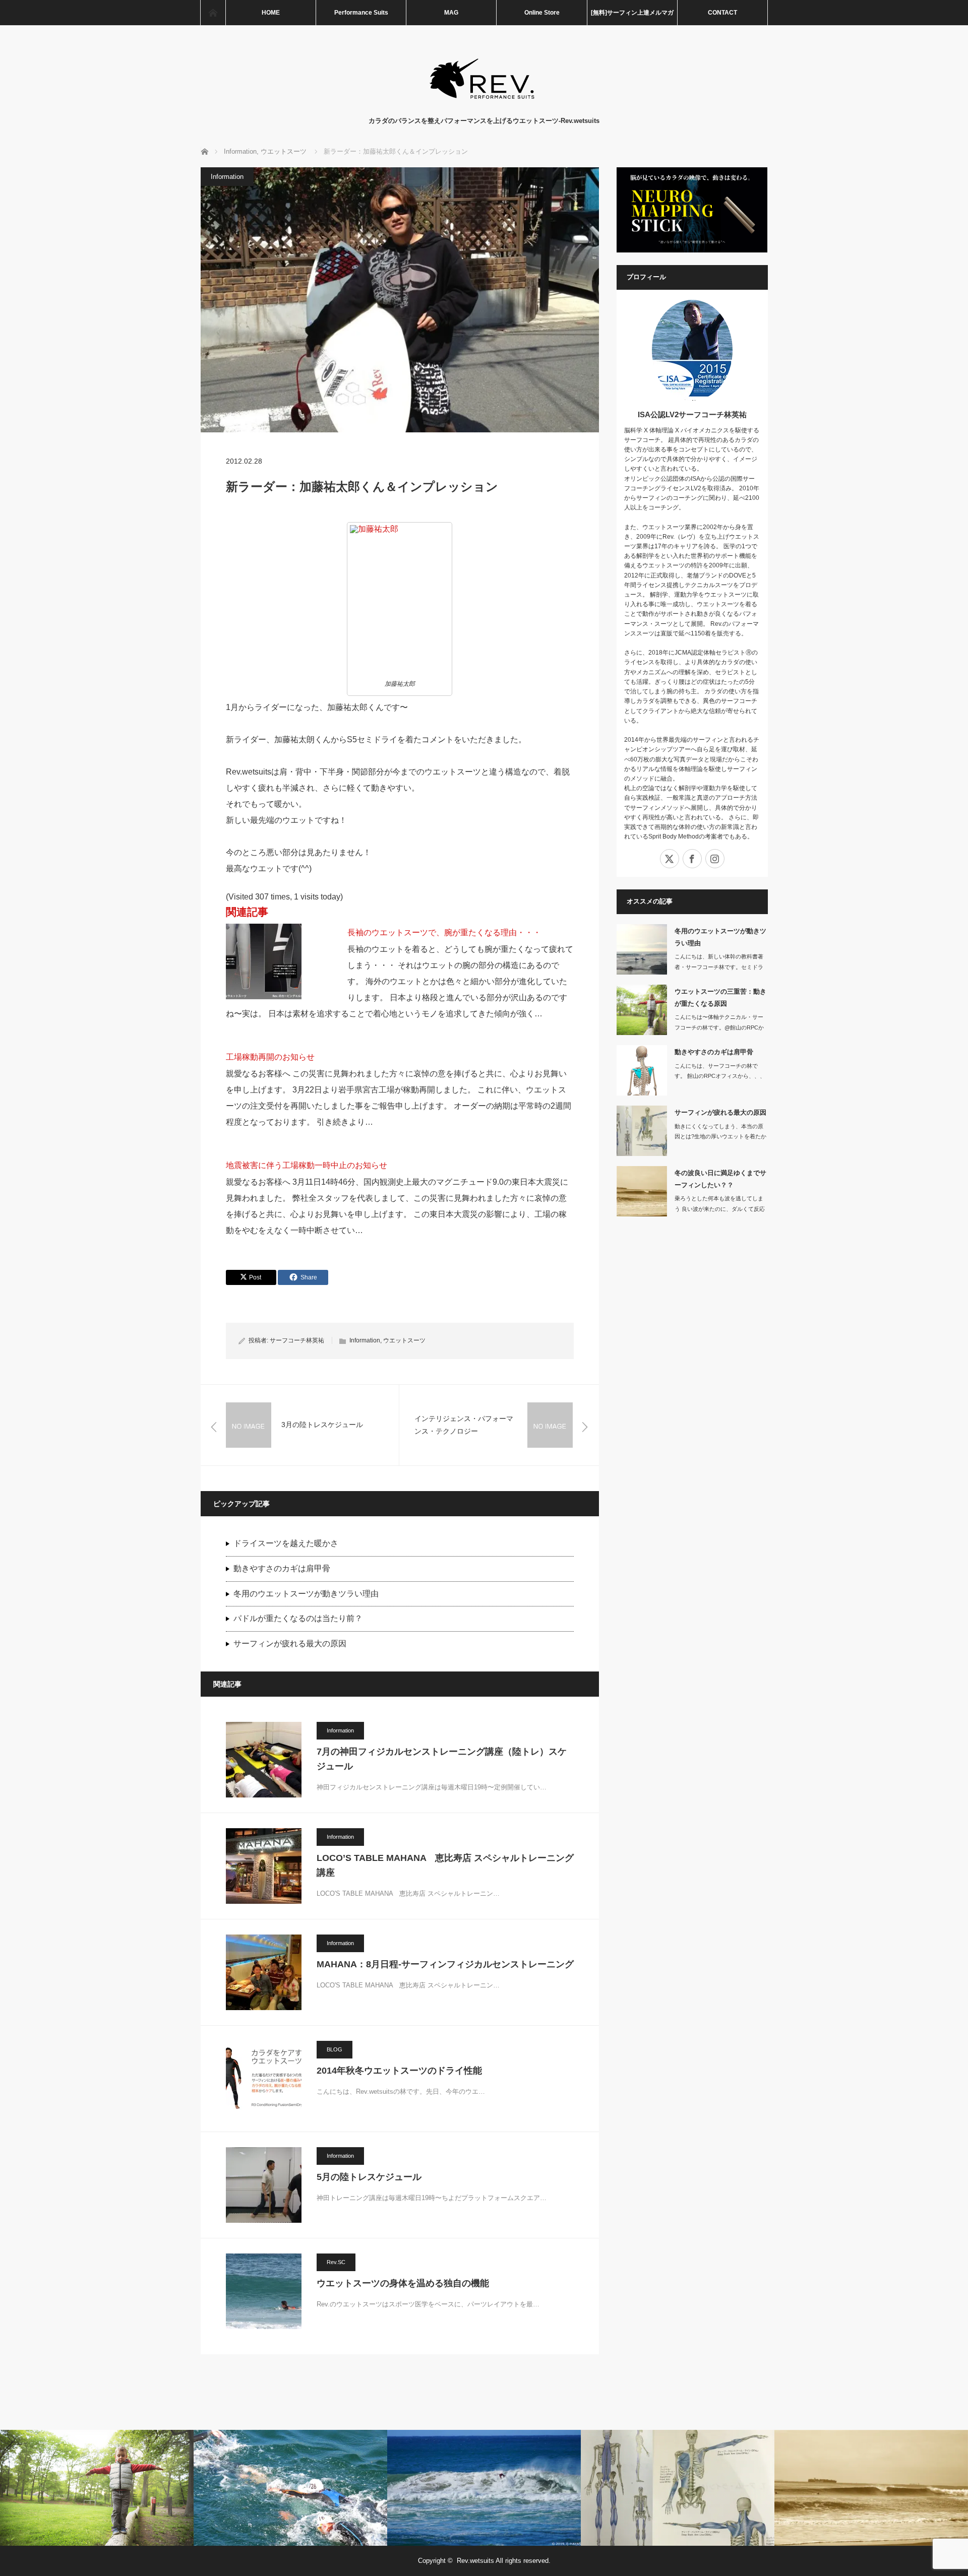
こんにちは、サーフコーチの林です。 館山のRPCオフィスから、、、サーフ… (720, 1076)
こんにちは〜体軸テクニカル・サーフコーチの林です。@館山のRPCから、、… (719, 1027)
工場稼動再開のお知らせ (270, 1057)
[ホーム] (213, 13)
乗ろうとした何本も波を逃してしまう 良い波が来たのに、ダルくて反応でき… (720, 1209)
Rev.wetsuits (475, 2561)
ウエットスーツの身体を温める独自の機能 (403, 2283)
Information (227, 177)
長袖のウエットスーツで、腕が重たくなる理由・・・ (444, 932)
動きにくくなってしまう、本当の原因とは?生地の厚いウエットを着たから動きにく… (720, 1137)
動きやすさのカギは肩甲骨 (282, 1568)
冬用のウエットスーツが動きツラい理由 (306, 1594)
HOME (271, 13)
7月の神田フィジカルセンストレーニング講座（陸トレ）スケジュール (442, 1759)
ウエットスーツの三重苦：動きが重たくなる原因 (720, 997)
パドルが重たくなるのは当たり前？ (298, 1618)
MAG (451, 13)
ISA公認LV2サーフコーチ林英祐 (692, 414)
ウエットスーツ (404, 1340)
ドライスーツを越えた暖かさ (286, 1543)
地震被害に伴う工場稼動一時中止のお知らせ (307, 1165)
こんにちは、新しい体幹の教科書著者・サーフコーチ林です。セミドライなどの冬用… (719, 967)
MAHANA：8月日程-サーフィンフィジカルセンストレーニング (445, 1964)
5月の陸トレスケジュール (369, 2177)
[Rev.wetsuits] (484, 106)
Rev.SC (336, 2262)
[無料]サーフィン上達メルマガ (632, 13)
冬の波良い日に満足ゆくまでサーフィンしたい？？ (720, 1179)
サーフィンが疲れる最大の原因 (290, 1644)
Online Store (542, 13)
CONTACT (722, 13)
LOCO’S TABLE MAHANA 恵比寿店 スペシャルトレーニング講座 (445, 1865)
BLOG (335, 2049)
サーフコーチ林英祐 (297, 1340)
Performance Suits (361, 13)
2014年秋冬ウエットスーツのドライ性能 (399, 2071)
